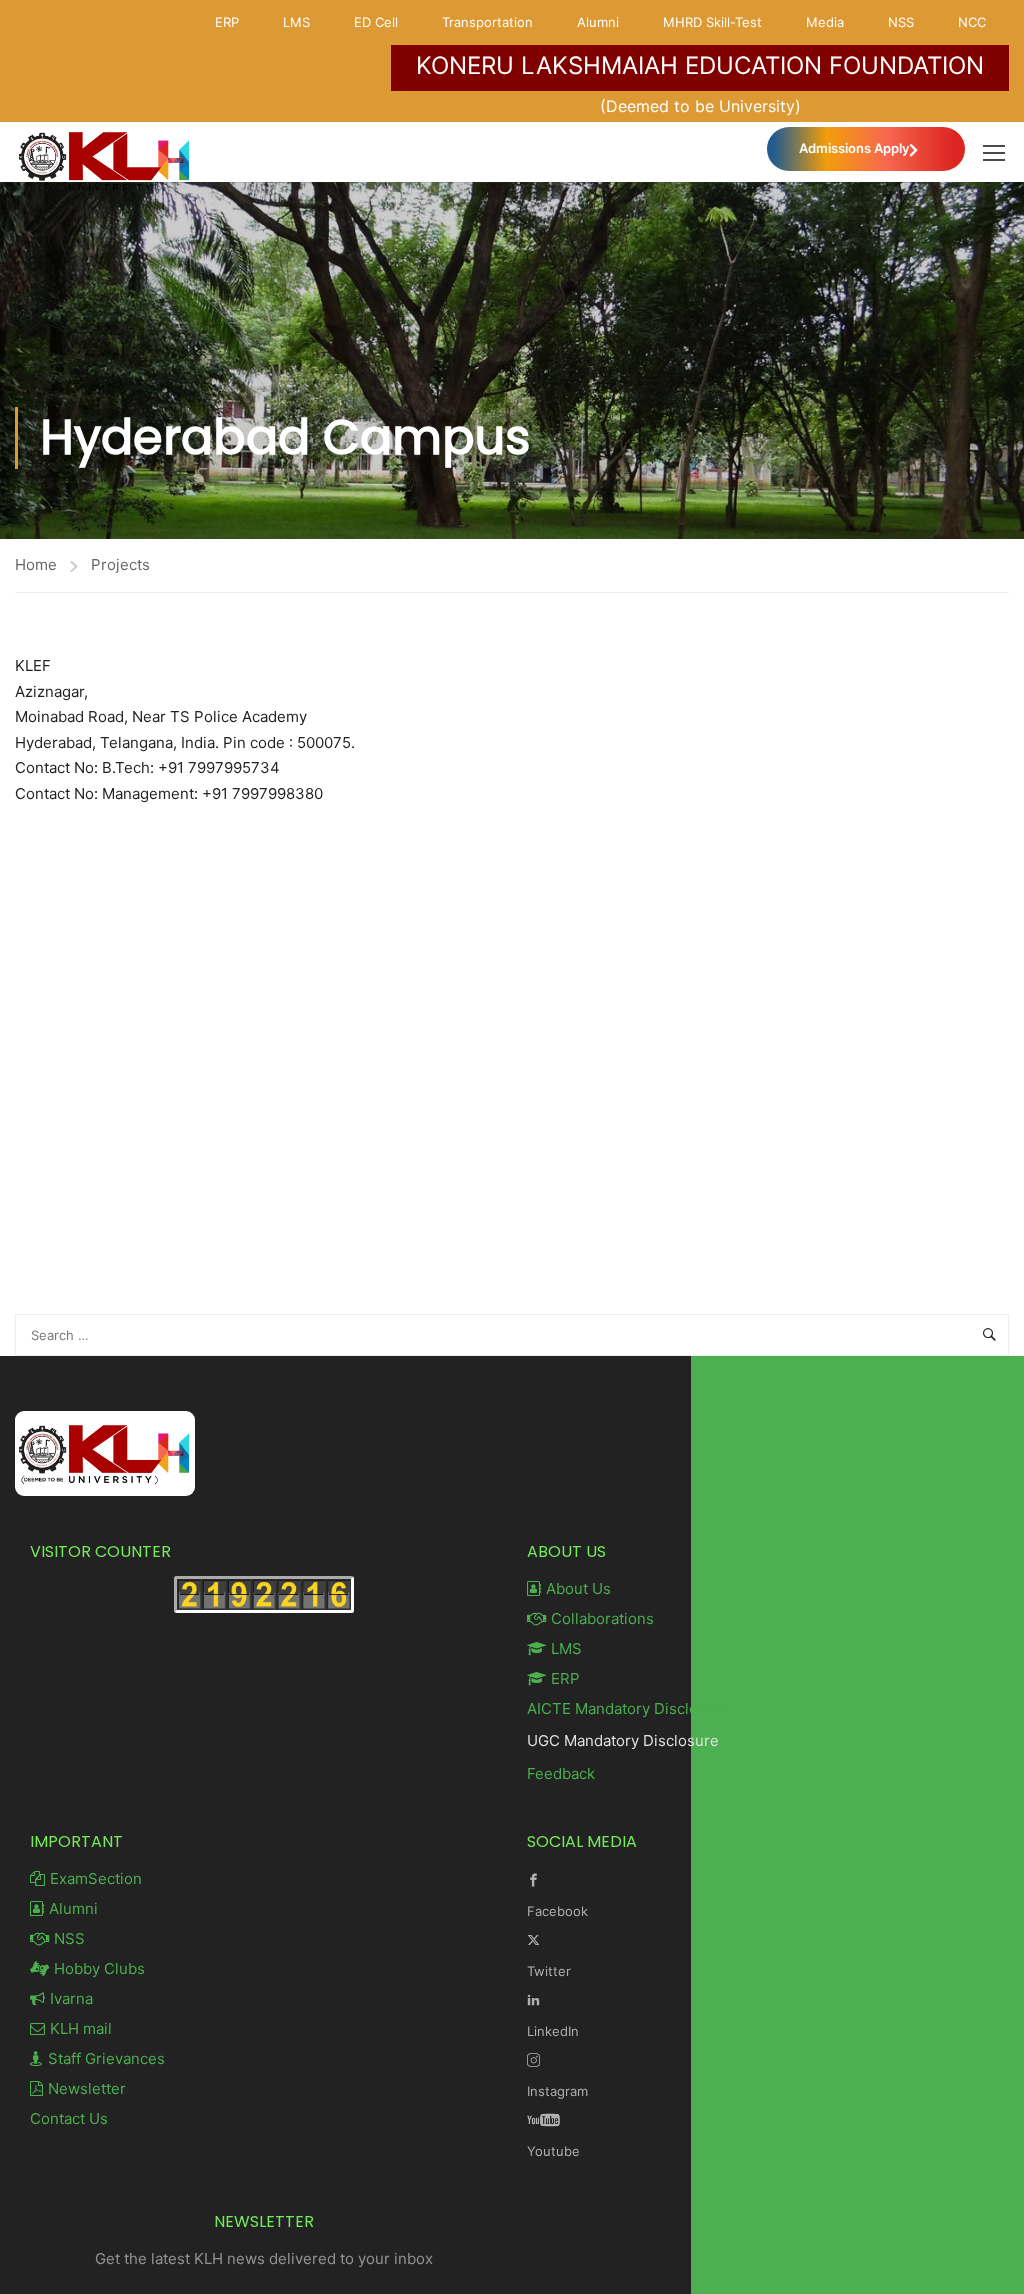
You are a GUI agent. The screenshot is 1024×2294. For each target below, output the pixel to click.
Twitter (549, 1971)
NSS (901, 22)
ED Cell (376, 22)
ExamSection (96, 1878)
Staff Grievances (106, 2058)
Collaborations (602, 1618)
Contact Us (69, 2118)
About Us (578, 1588)
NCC (972, 22)
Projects (120, 564)
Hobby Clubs (99, 1968)
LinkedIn (553, 2031)
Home (36, 564)
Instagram (557, 2091)
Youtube (553, 2151)
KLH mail (81, 2028)
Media (825, 22)
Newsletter (87, 2088)
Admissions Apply (854, 148)
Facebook (557, 1911)
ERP (227, 22)
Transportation (487, 22)
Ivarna (71, 1998)
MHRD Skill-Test (712, 22)
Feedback (561, 1773)
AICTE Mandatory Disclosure (628, 1708)
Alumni (598, 22)
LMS (296, 22)
